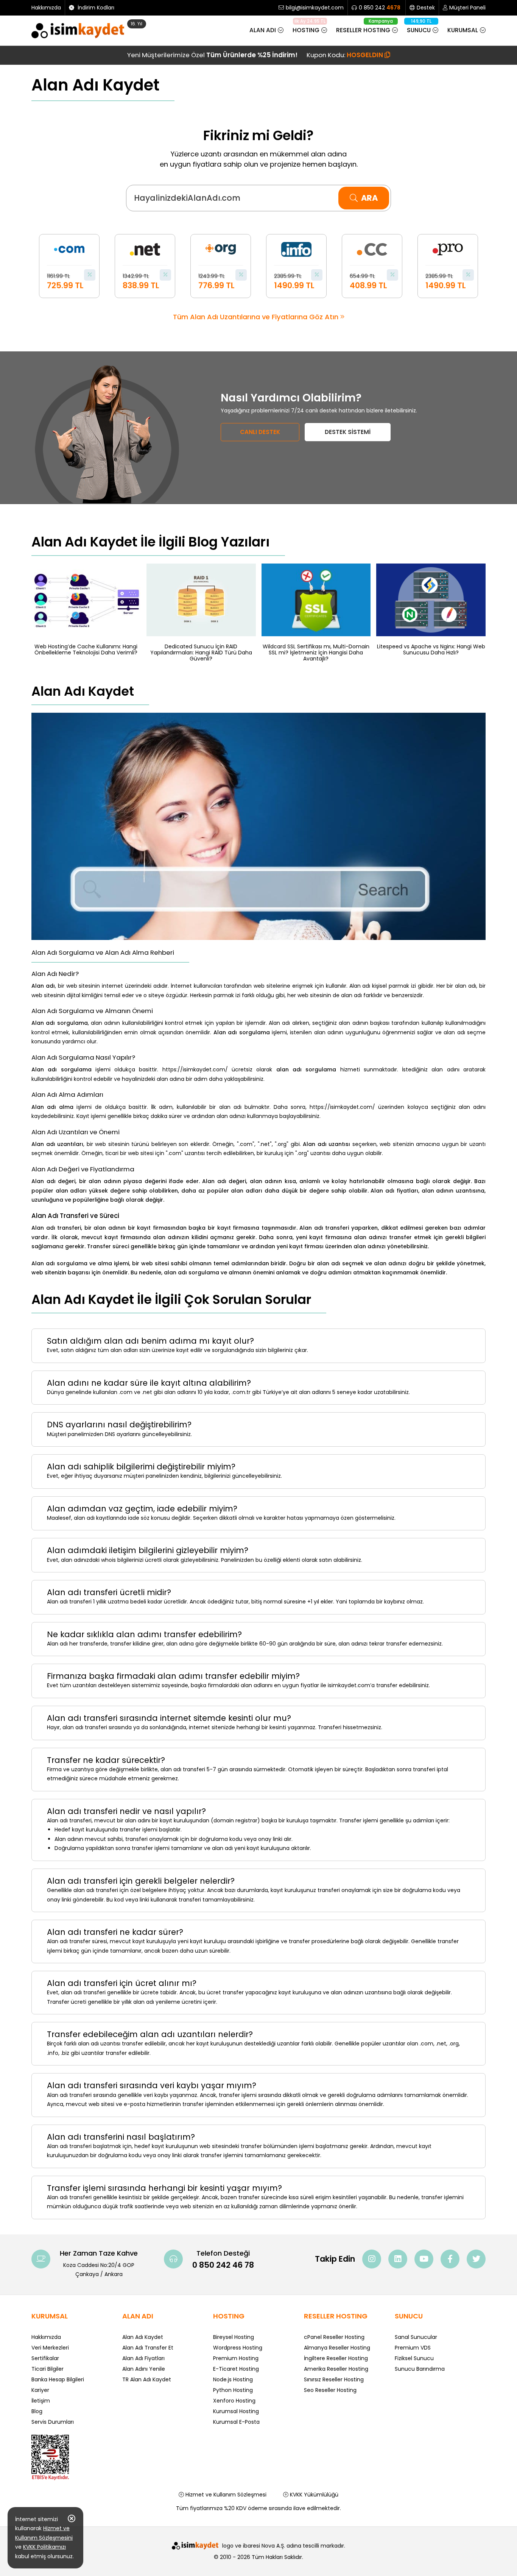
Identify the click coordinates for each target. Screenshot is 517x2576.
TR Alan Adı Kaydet (147, 2379)
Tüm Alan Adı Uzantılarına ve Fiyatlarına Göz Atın (257, 317)
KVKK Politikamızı (44, 2547)
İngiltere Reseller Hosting (336, 2358)
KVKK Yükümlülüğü (313, 2495)
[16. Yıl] (80, 31)
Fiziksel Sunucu (414, 2358)
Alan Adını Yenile (144, 2369)
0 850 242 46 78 (223, 2265)
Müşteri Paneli (467, 8)
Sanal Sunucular (416, 2337)
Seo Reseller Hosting (330, 2390)
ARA (369, 198)
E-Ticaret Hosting (236, 2369)
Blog (37, 2411)
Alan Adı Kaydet (143, 2337)
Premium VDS (413, 2348)
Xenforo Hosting (234, 2401)
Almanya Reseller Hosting (337, 2348)
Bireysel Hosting (234, 2337)
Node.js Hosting (233, 2379)
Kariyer (40, 2390)
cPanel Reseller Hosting (334, 2337)
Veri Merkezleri (50, 2348)
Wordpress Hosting (238, 2348)
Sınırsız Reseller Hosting (334, 2379)
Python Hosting (233, 2390)
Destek (426, 8)
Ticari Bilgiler (47, 2369)
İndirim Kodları (95, 8)
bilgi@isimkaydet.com (315, 8)
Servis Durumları (53, 2422)
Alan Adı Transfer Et (148, 2348)
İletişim (41, 2401)
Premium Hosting (236, 2358)
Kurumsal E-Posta (236, 2422)
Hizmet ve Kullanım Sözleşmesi (225, 2495)
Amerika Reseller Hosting (336, 2369)
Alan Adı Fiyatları (143, 2358)
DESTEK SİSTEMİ (348, 432)
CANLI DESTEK (260, 432)
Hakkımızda (46, 8)
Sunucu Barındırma (420, 2369)
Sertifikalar (45, 2358)
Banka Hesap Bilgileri (58, 2379)
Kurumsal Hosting (236, 2411)
